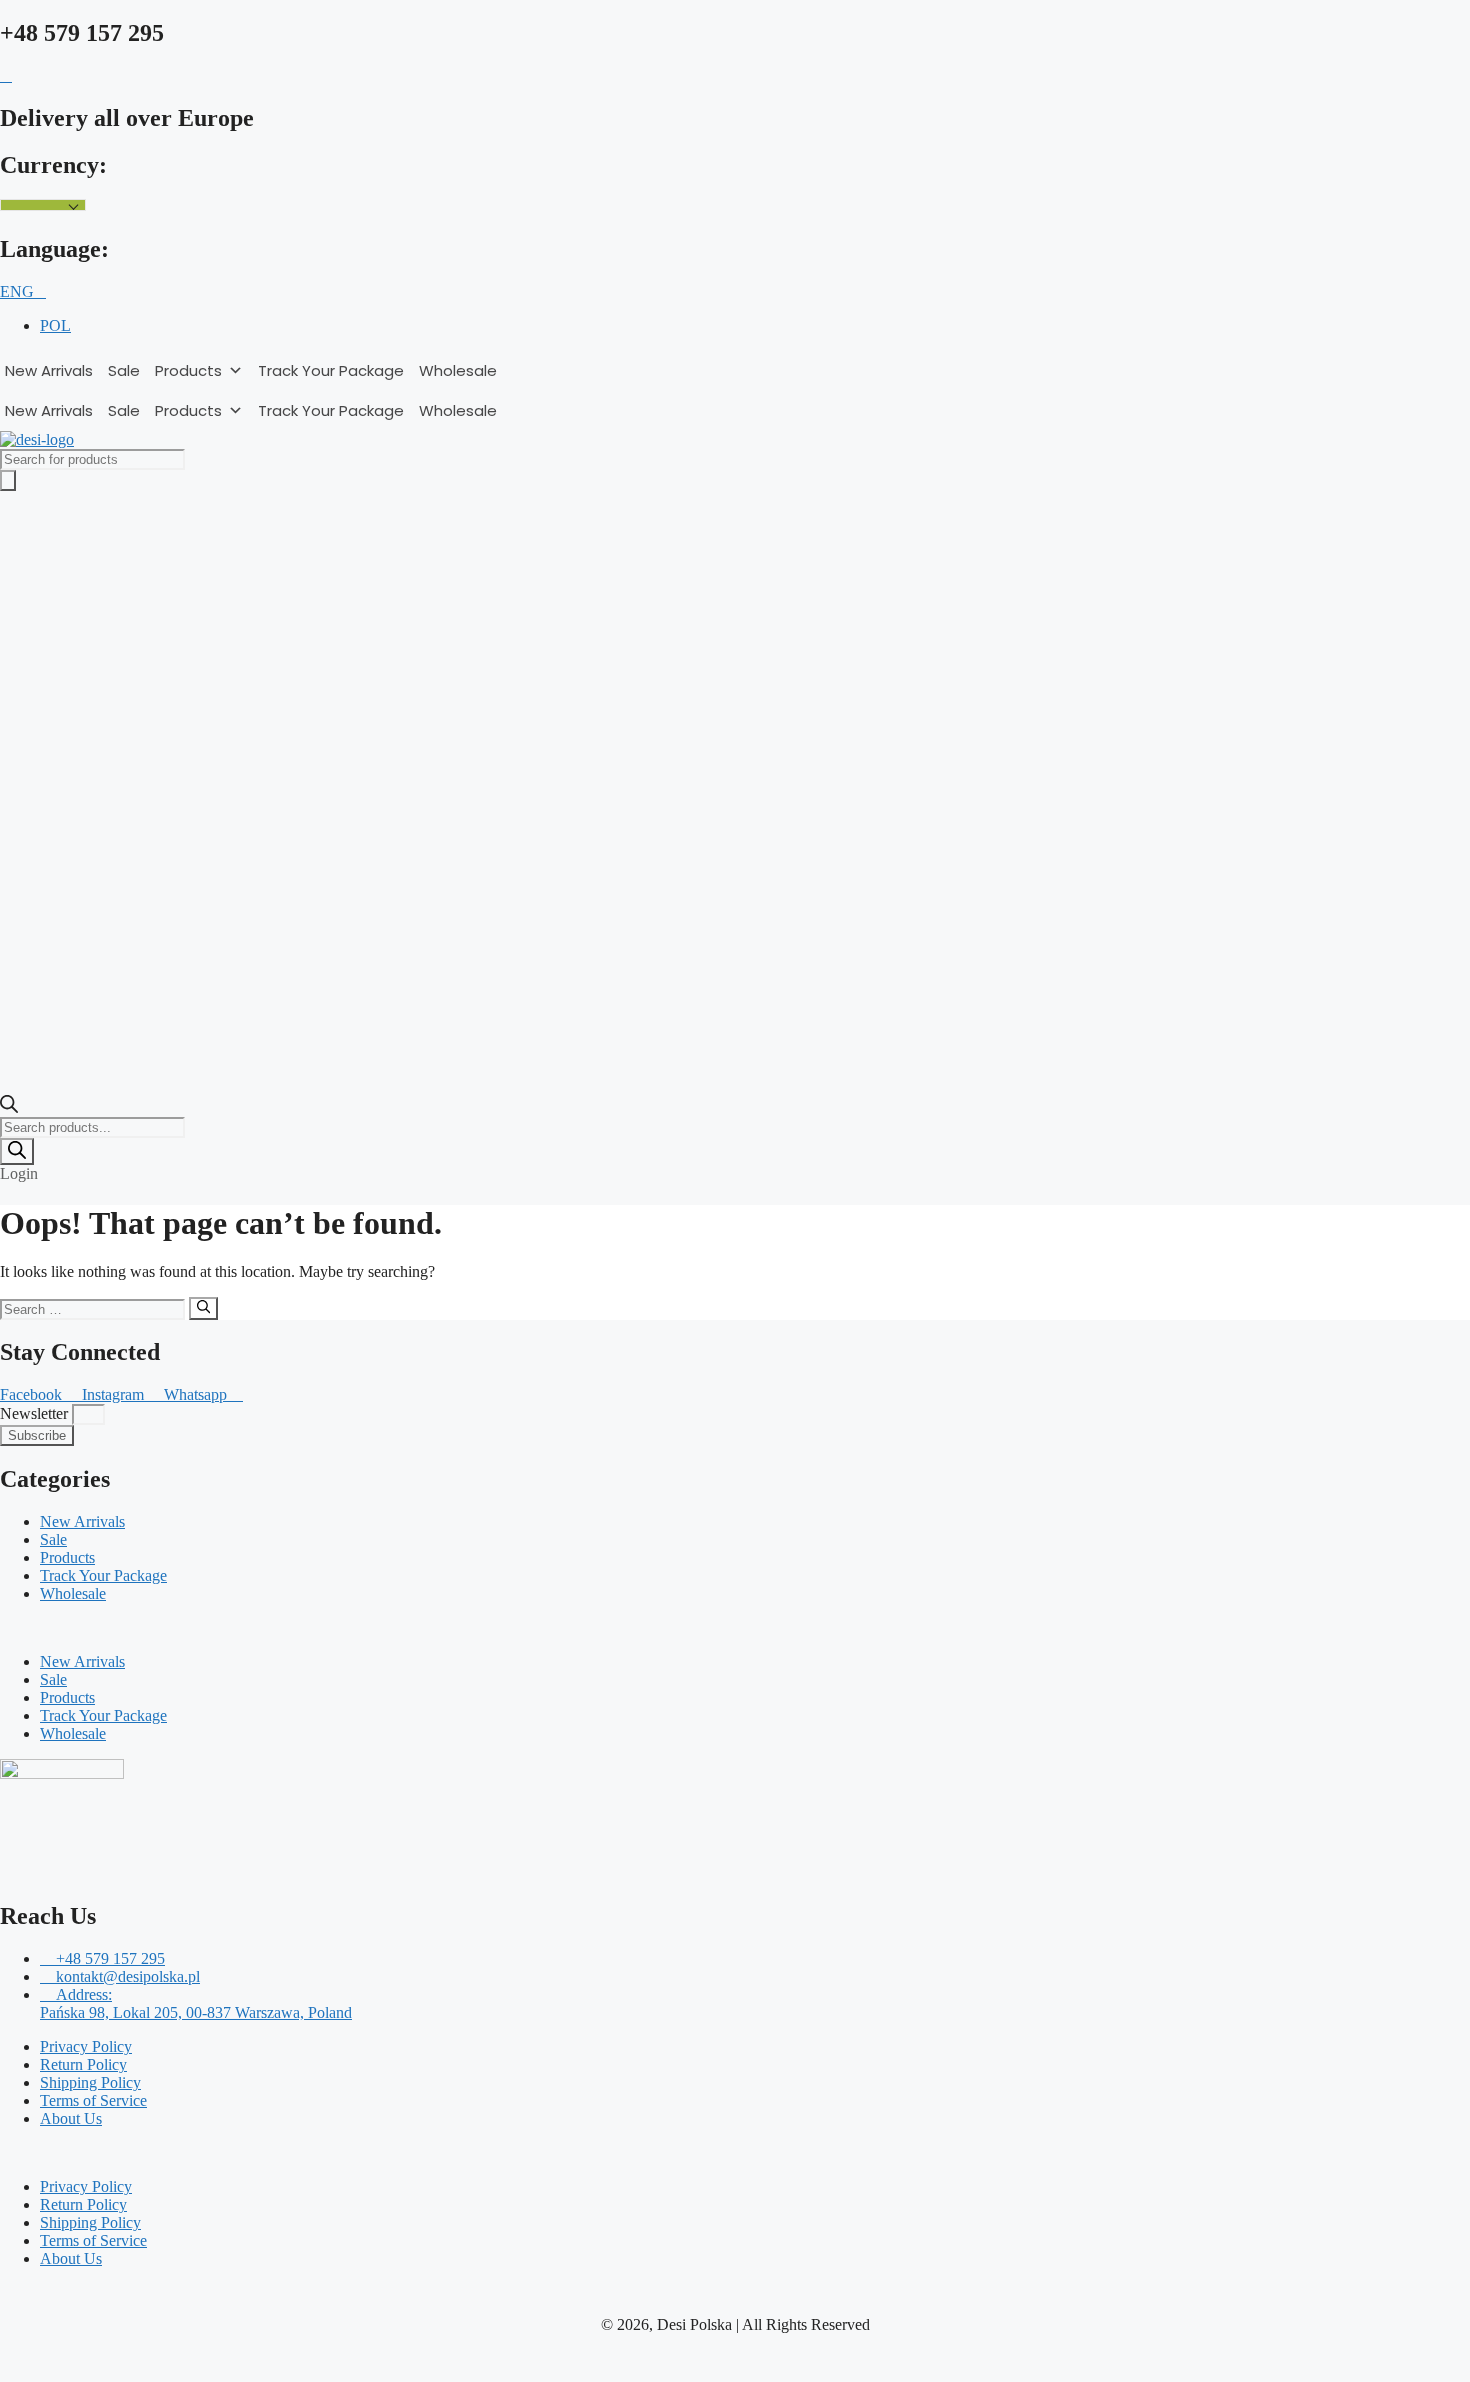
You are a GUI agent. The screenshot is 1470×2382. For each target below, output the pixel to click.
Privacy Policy (86, 2046)
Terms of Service (93, 2100)
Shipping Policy (90, 2082)
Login (19, 1173)
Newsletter (36, 1413)
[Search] (17, 1151)
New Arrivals (49, 370)
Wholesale (458, 370)
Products (188, 370)
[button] (735, 1628)
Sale (124, 370)
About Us (71, 2118)
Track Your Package (331, 370)
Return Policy (83, 2064)
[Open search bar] (9, 1107)
